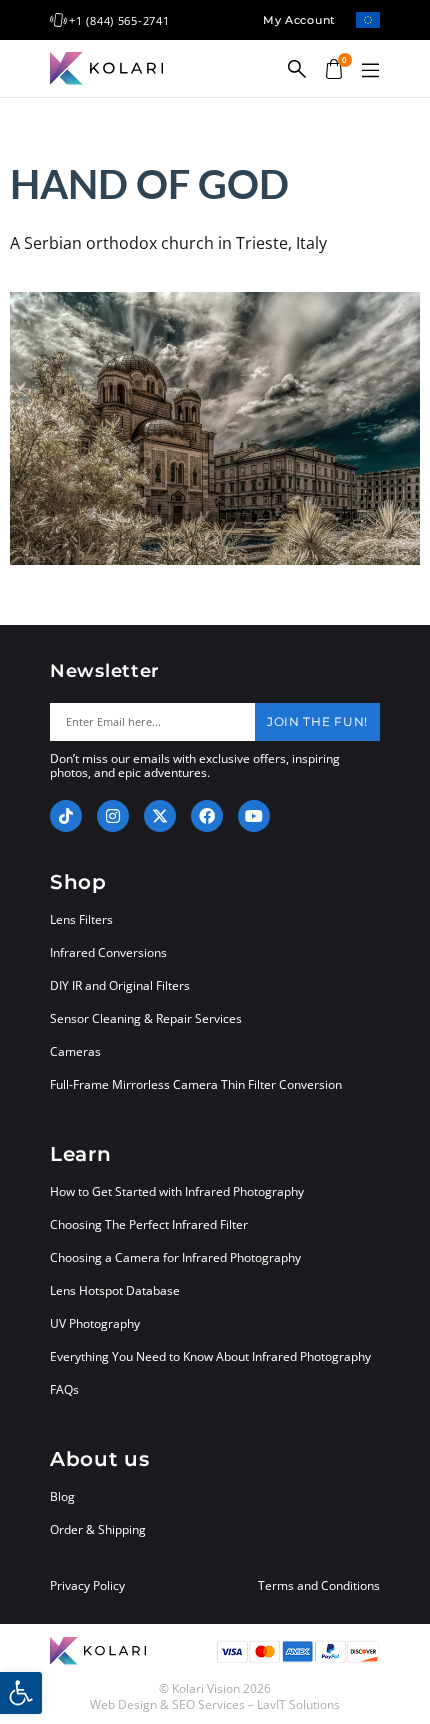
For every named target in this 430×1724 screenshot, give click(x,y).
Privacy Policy (87, 1586)
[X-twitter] (160, 816)
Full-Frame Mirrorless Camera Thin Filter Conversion (196, 1084)
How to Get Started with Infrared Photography (177, 1191)
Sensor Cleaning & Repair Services (146, 1018)
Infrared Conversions (108, 952)
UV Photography (95, 1323)
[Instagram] (113, 816)
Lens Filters (81, 919)
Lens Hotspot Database (115, 1290)
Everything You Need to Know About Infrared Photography (210, 1356)
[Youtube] (254, 816)
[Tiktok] (66, 816)
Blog (62, 1496)
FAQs (64, 1389)
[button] (370, 71)
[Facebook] (207, 816)
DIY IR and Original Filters (120, 985)
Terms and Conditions (319, 1586)
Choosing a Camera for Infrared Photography (175, 1257)
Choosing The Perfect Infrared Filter (149, 1224)
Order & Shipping (98, 1529)
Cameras (75, 1051)
